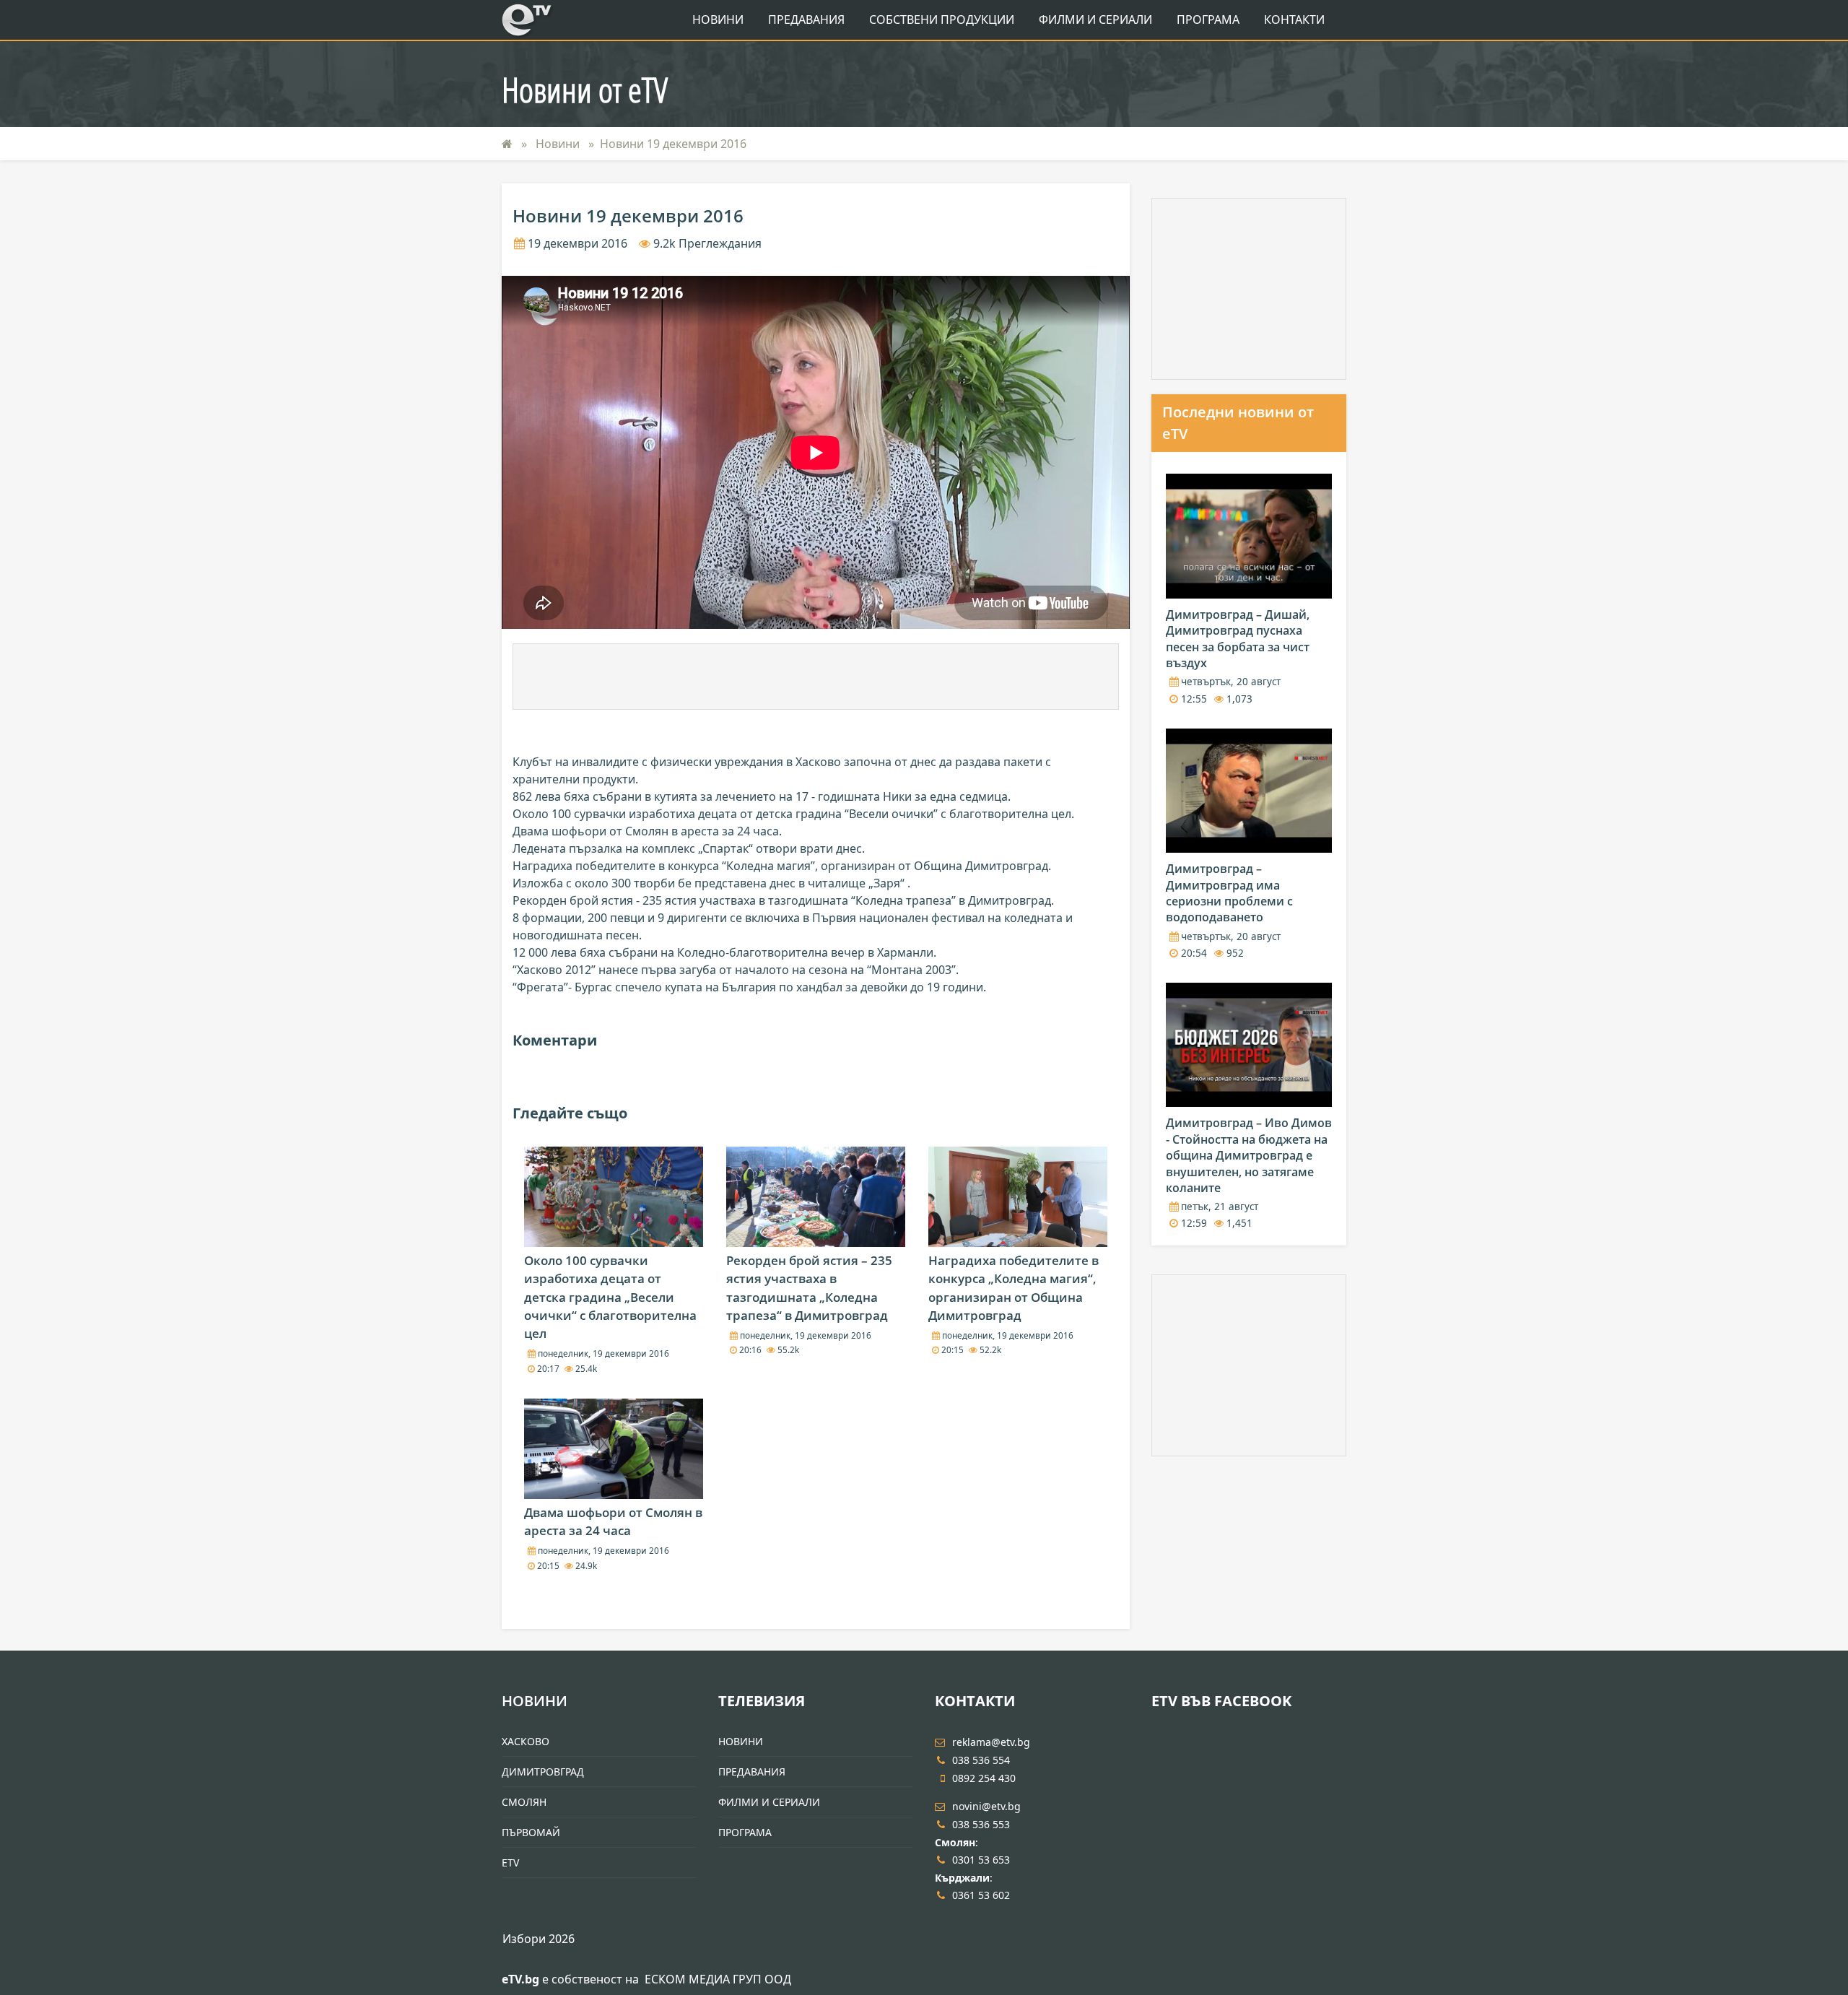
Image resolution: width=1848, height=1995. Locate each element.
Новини (718, 19)
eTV (510, 1863)
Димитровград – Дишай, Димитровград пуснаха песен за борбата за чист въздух (1238, 639)
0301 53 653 (981, 1860)
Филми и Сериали (1095, 19)
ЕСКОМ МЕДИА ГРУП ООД (718, 1979)
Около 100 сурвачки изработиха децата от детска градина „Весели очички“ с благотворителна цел (610, 1297)
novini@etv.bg (986, 1806)
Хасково (526, 1741)
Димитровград (543, 1772)
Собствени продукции (942, 19)
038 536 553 (981, 1824)
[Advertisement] (816, 677)
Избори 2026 (539, 1939)
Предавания (806, 19)
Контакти (1294, 19)
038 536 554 (981, 1760)
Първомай (531, 1832)
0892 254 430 (984, 1778)
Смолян (524, 1802)
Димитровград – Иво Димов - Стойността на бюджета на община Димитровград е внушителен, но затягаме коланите (1249, 1155)
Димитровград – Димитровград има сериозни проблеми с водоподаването (1229, 893)
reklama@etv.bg (991, 1742)
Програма (1208, 19)
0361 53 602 (981, 1895)
